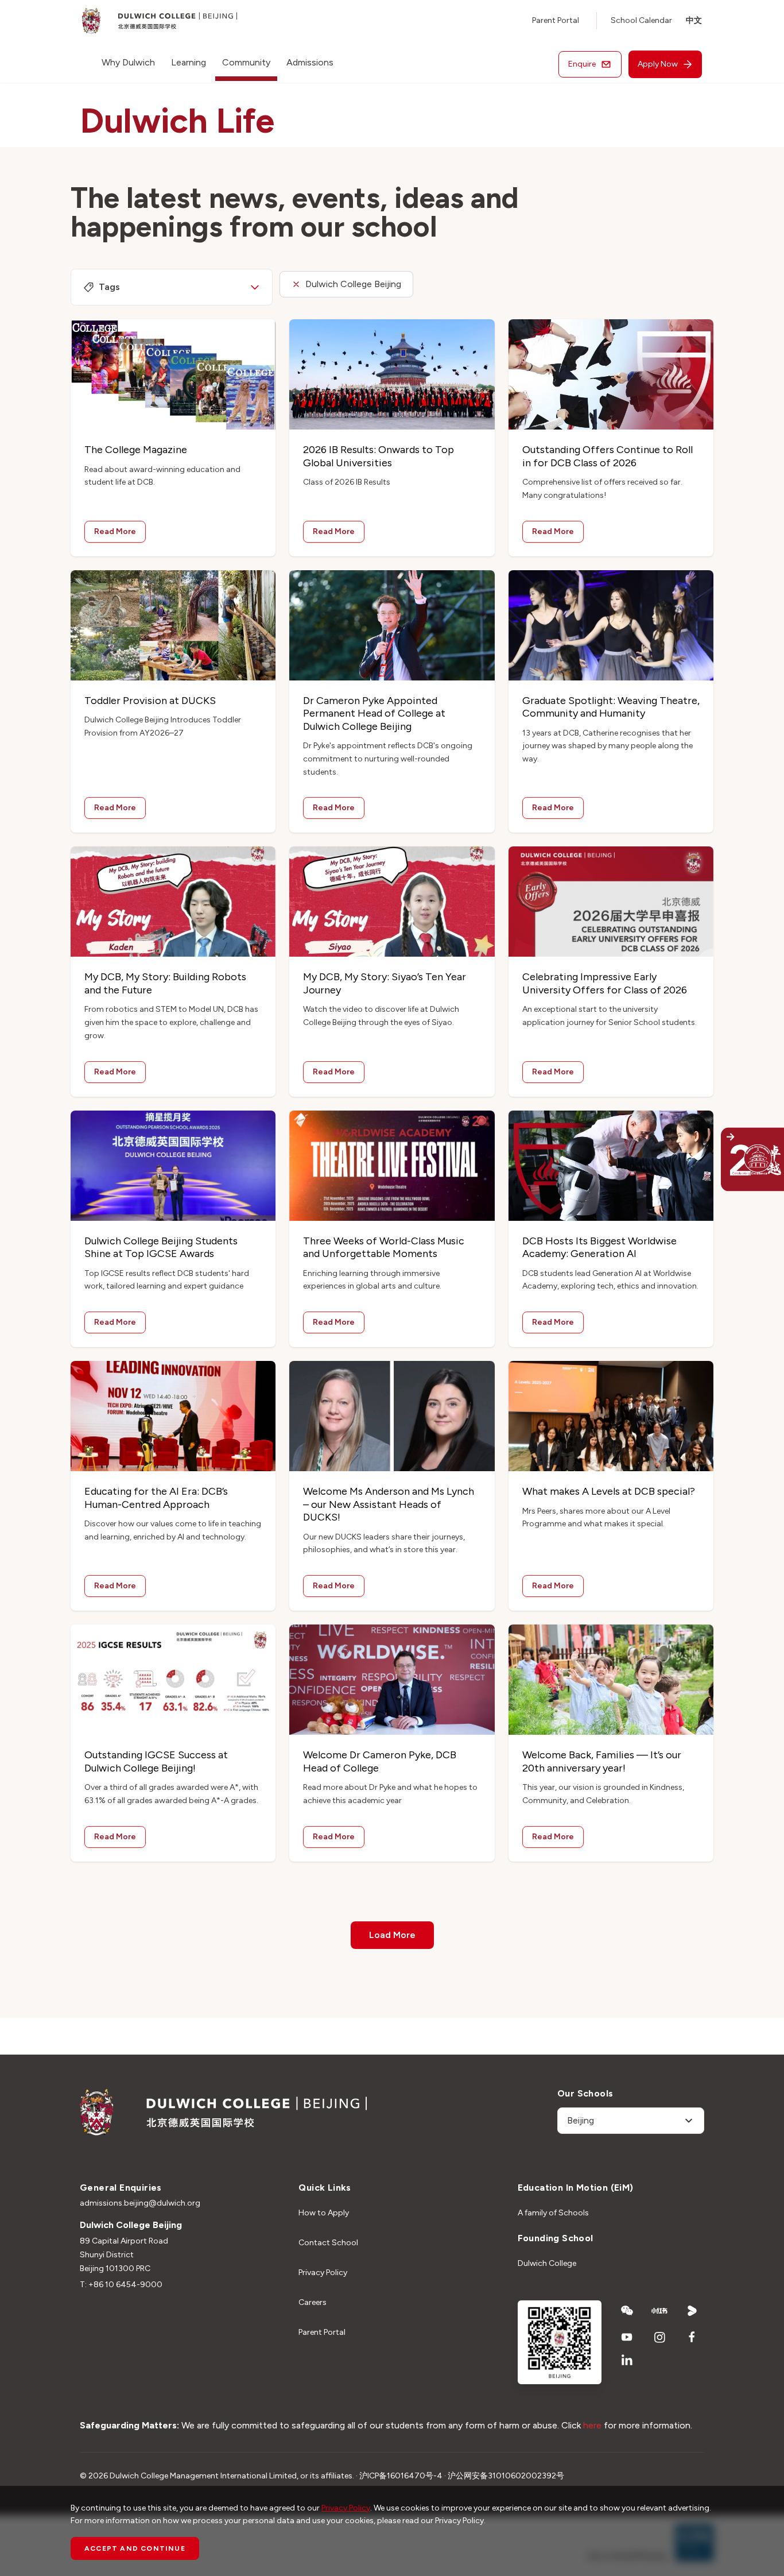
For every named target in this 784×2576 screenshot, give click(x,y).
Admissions (310, 62)
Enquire (582, 64)
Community (246, 62)
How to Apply (324, 2213)
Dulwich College (547, 2263)
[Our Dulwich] (727, 1159)
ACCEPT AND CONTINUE (135, 2548)
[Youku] (692, 2311)
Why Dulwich (128, 62)
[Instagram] (660, 2337)
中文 (694, 20)
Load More (392, 1935)
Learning (189, 62)
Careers (313, 2302)
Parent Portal (556, 20)
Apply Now (658, 64)
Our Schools (585, 2093)
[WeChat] (627, 2311)
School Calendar (641, 20)
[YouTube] (627, 2337)
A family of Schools (553, 2213)
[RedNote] (660, 2311)
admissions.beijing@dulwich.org (140, 2203)
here (592, 2425)
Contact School (328, 2243)
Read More (115, 531)
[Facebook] (692, 2337)
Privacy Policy (323, 2273)
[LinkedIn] (627, 2360)
